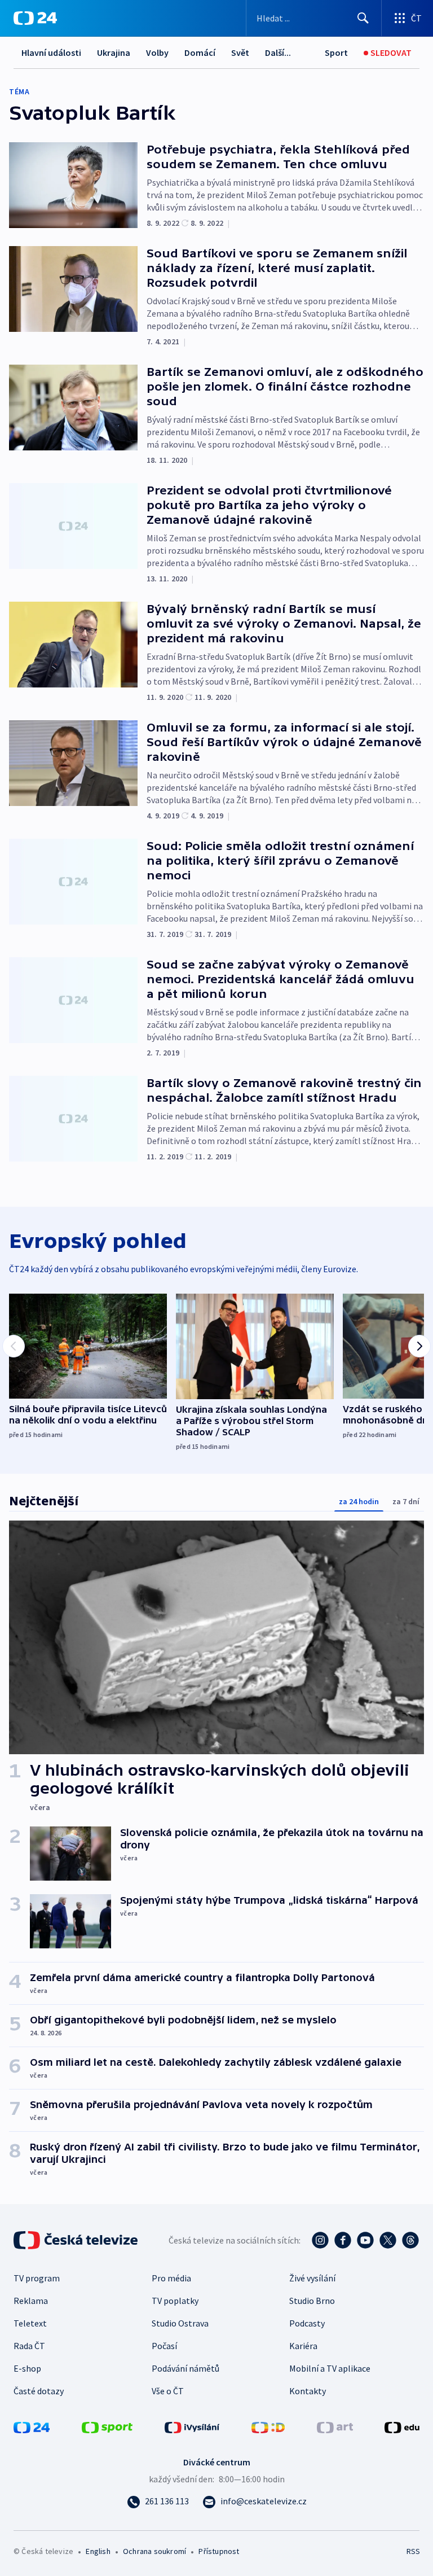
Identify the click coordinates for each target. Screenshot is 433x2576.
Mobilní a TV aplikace (330, 2368)
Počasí (164, 2346)
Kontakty (308, 2391)
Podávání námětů (185, 2368)
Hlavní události (51, 52)
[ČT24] (35, 18)
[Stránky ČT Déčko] (268, 2426)
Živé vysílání (312, 2278)
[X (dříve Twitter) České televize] (388, 2240)
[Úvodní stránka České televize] (77, 2240)
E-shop (27, 2368)
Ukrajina (114, 52)
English (98, 2551)
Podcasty (307, 2323)
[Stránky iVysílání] (192, 2426)
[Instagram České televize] (320, 2240)
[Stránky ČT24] (32, 2426)
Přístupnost (219, 2551)
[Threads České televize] (410, 2240)
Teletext (30, 2323)
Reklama (31, 2301)
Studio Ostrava (180, 2323)
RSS (413, 2551)
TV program (37, 2278)
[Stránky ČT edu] (402, 2426)
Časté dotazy (39, 2391)
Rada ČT (29, 2346)
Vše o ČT (168, 2391)
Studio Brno (312, 2301)
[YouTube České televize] (365, 2240)
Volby (157, 52)
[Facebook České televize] (343, 2240)
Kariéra (303, 2346)
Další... (278, 52)
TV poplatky (175, 2301)
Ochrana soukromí (154, 2551)
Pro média (171, 2278)
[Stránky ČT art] (335, 2426)
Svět (240, 52)
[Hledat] (363, 18)
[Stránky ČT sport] (107, 2426)
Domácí (200, 52)
